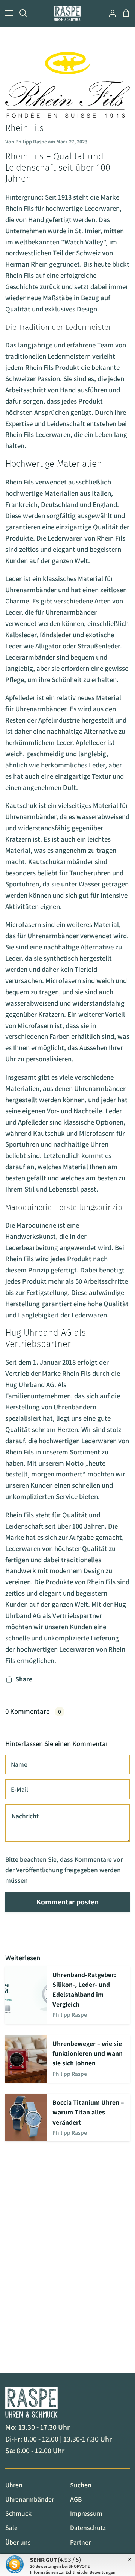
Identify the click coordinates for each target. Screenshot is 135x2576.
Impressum (86, 2513)
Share (24, 1679)
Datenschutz (88, 2528)
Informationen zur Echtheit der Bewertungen (73, 2572)
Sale (11, 2528)
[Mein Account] (109, 13)
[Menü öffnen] (7, 13)
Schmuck (18, 2513)
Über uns (18, 2542)
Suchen (81, 2485)
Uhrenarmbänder (30, 2499)
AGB (76, 2499)
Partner (80, 2542)
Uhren (14, 2485)
